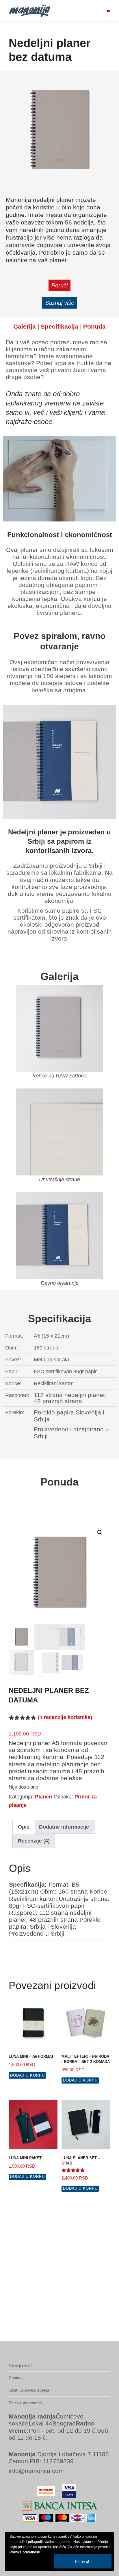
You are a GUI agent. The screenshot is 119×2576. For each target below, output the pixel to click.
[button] (100, 1532)
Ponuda (94, 326)
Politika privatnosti (25, 2403)
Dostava (16, 2378)
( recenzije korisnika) (65, 1717)
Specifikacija (59, 326)
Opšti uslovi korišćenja (29, 2390)
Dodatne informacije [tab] (64, 1827)
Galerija (25, 326)
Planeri (44, 1797)
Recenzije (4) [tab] (34, 1841)
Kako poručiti (21, 2365)
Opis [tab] (24, 1827)
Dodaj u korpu (27, 2075)
